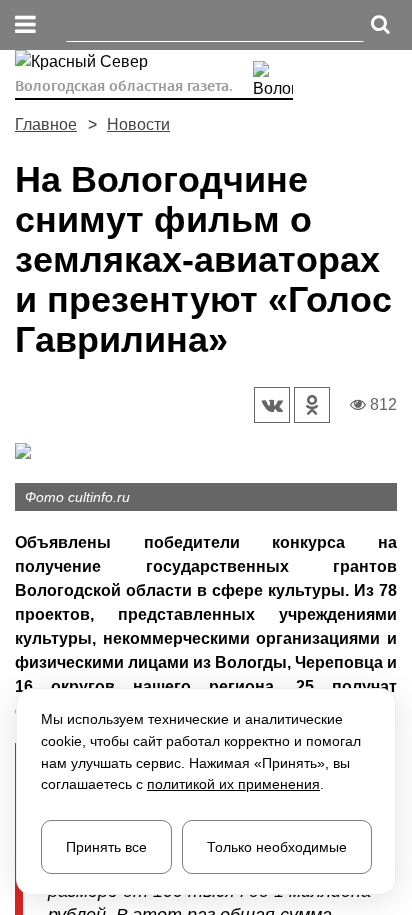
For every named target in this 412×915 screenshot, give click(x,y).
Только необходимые (277, 847)
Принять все (106, 847)
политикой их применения (233, 784)
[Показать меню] (25, 25)
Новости (138, 124)
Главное (46, 124)
